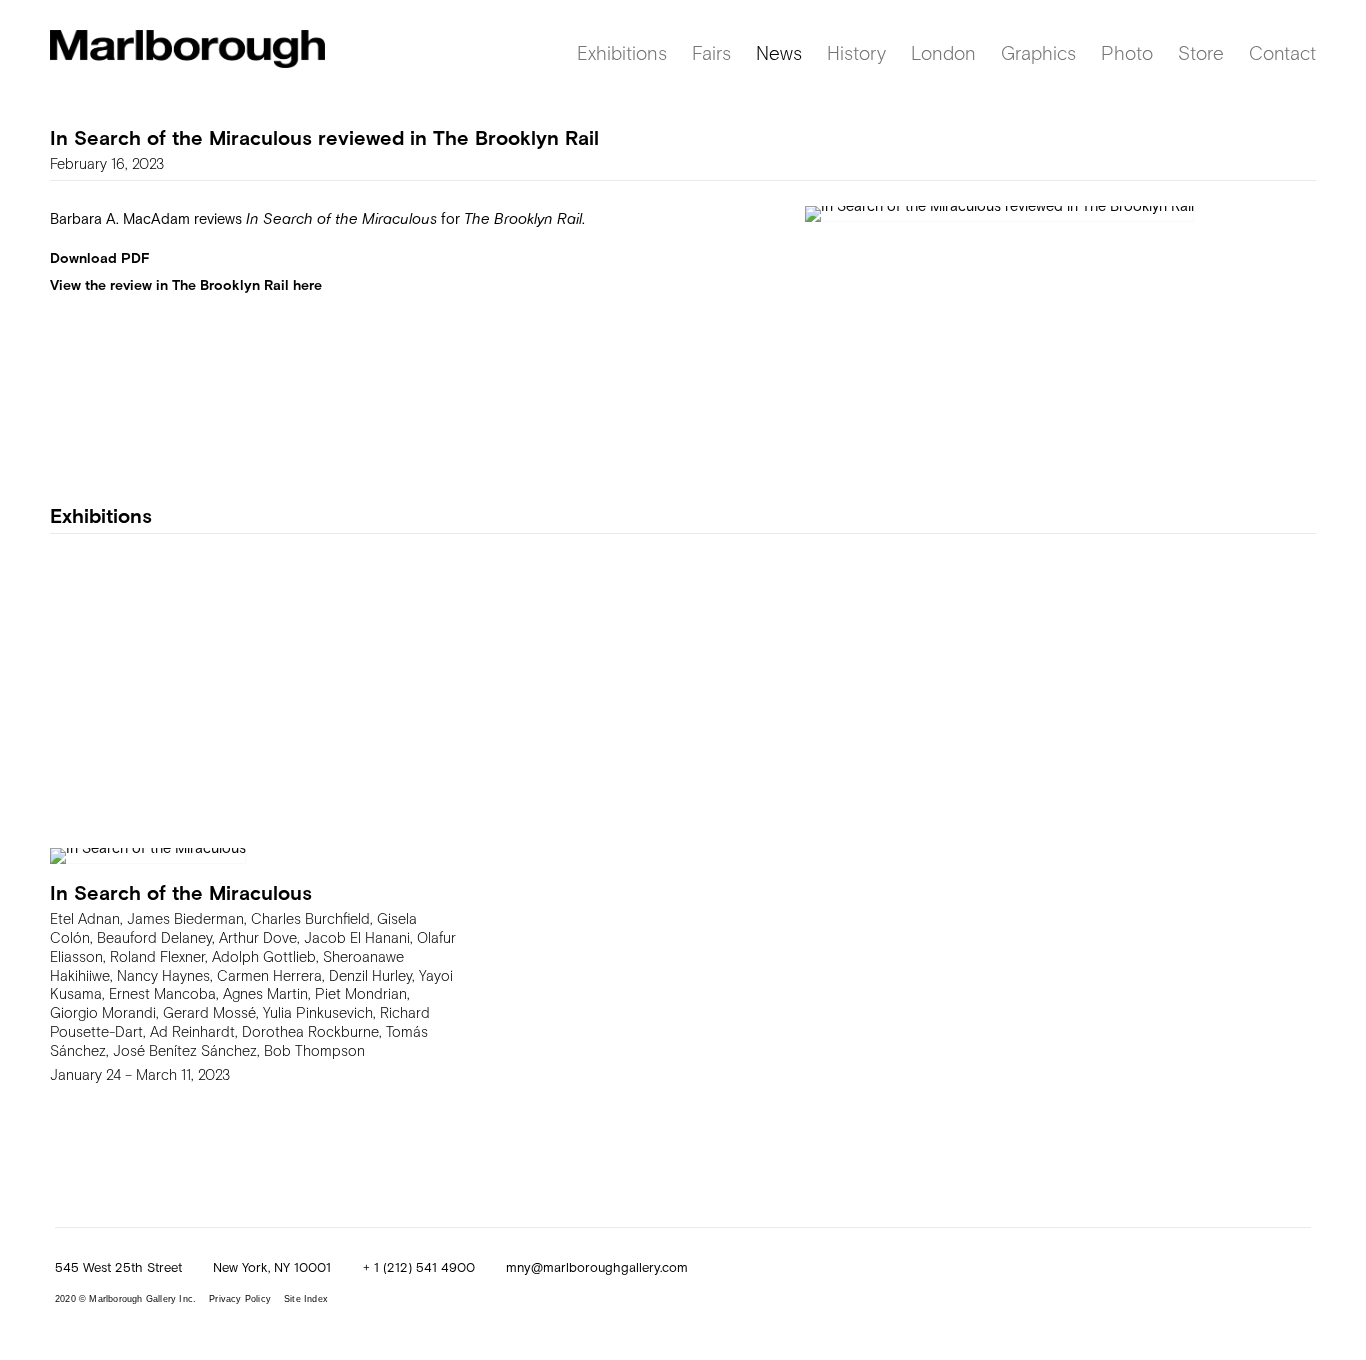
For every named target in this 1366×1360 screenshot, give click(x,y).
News (779, 52)
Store (1201, 52)
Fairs (711, 52)
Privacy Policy (240, 1299)
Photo (1127, 52)
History (856, 52)
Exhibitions (622, 52)
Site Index (306, 1299)
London (943, 52)
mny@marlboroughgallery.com (597, 1267)
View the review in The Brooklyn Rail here (186, 284)
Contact (1282, 52)
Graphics (1038, 52)
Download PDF (100, 257)
